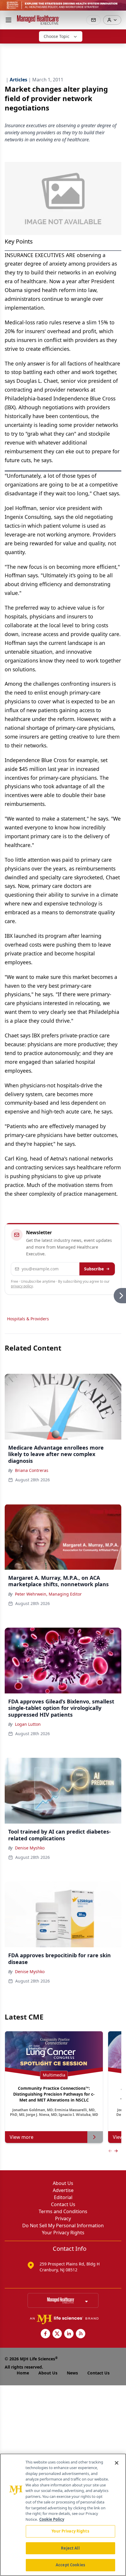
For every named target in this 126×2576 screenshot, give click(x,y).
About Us (63, 2183)
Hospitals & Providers (28, 1319)
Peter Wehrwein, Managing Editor (48, 1594)
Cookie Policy (52, 2519)
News (72, 2373)
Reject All (70, 2548)
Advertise (63, 2190)
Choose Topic (57, 36)
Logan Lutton (28, 1724)
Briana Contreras (32, 1470)
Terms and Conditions (63, 2211)
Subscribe (94, 1269)
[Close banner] (118, 8)
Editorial (63, 2197)
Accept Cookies (70, 2565)
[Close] (117, 2463)
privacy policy (22, 1286)
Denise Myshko (30, 1848)
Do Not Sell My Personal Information (63, 2226)
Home (23, 2373)
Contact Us (63, 2204)
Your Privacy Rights (63, 2233)
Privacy (63, 2218)
